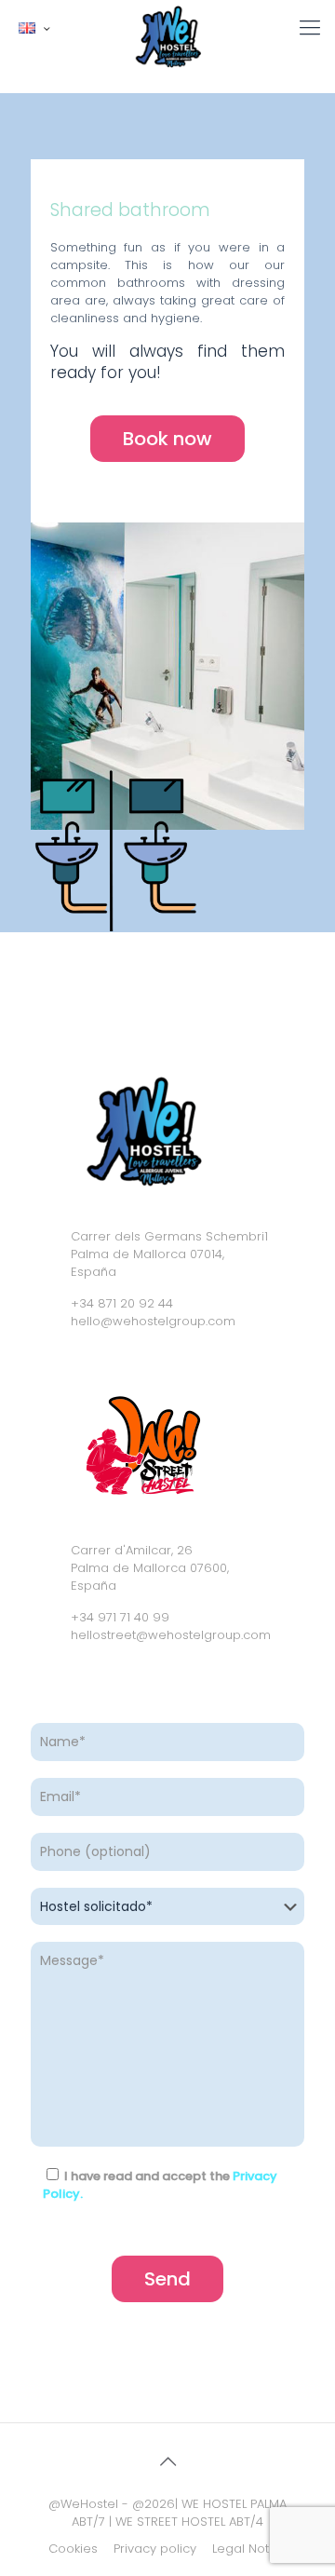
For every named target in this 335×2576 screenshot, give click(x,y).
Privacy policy (155, 2549)
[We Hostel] (167, 23)
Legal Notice (250, 2549)
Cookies (73, 2549)
